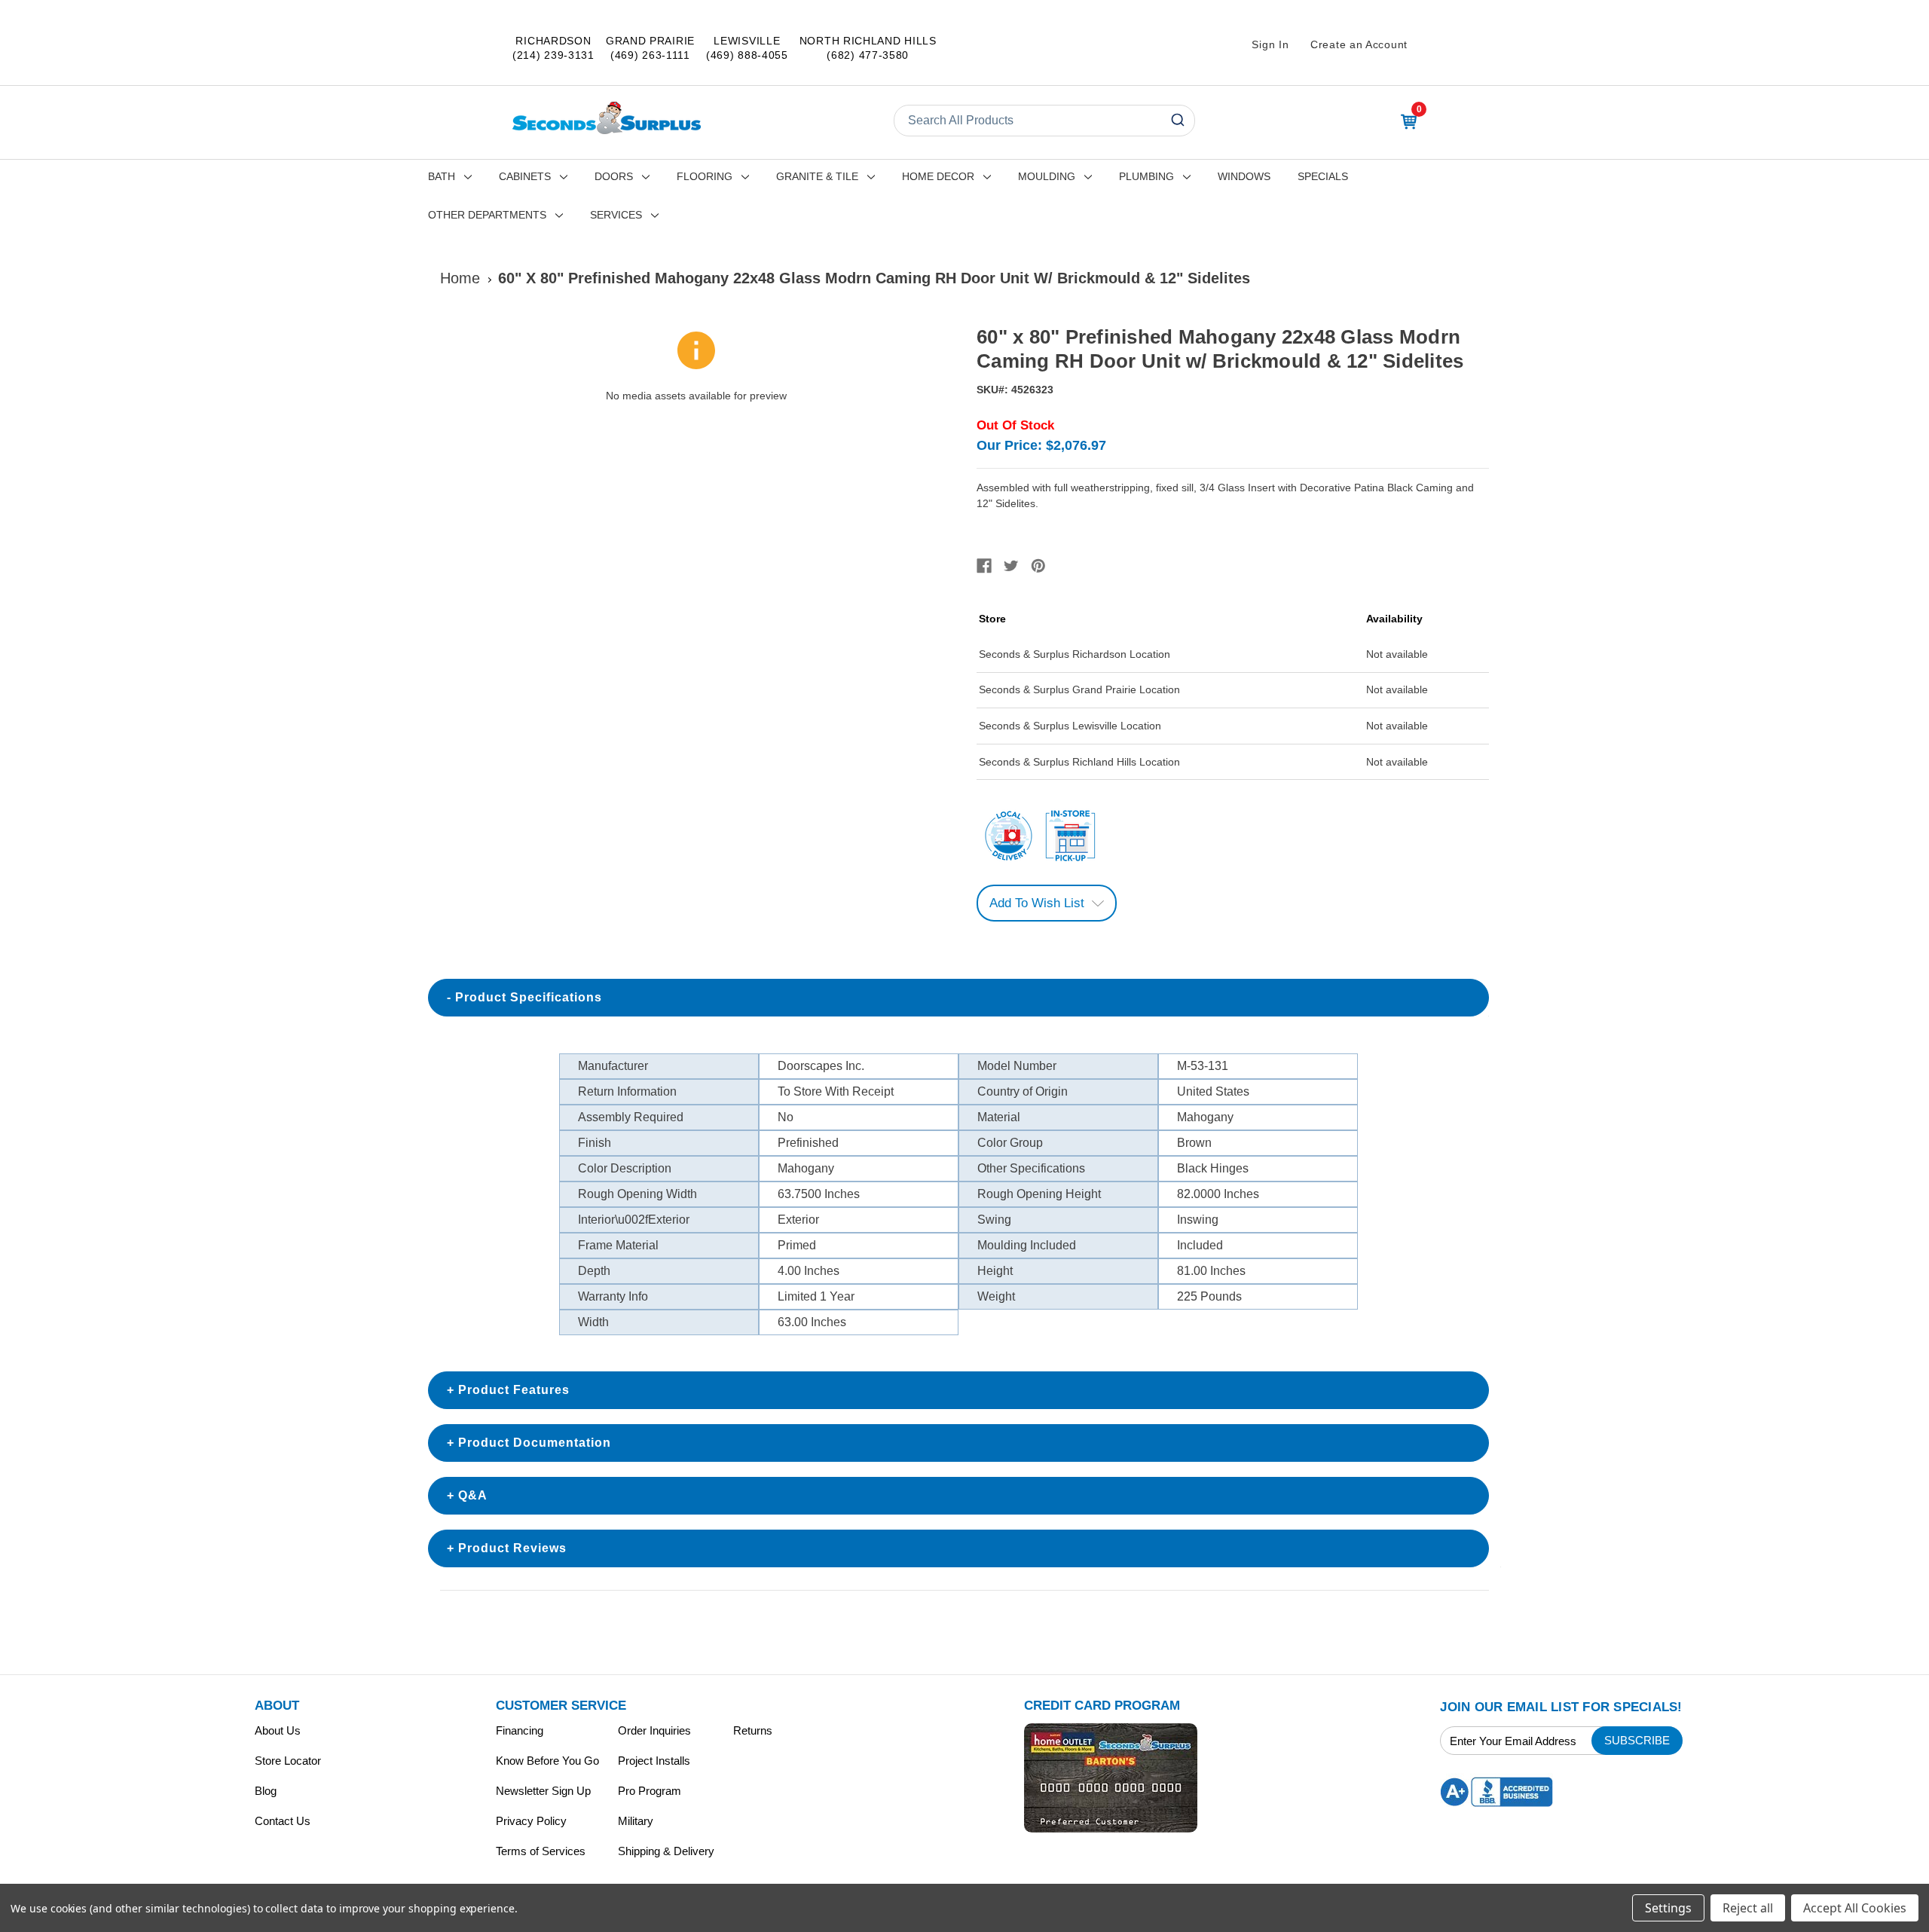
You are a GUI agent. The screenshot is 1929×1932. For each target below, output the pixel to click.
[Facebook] (984, 566)
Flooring (705, 176)
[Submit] (1177, 121)
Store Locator (288, 1761)
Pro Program (650, 1791)
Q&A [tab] (473, 1495)
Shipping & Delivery (666, 1851)
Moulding (1047, 176)
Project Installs (654, 1761)
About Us (278, 1730)
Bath (442, 176)
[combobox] (1044, 121)
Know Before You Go (547, 1761)
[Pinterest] (1038, 566)
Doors (614, 176)
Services (616, 215)
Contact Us (283, 1821)
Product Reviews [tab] (512, 1548)
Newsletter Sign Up (543, 1791)
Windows (1244, 176)
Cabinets (525, 176)
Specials (1323, 176)
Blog (266, 1791)
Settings (1668, 1908)
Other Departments (487, 215)
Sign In (1270, 44)
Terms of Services (541, 1851)
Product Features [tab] (514, 1390)
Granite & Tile (817, 176)
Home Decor (938, 176)
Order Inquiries (654, 1730)
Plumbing (1146, 176)
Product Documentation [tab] (535, 1443)
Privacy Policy (531, 1821)
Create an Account (1359, 44)
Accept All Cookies (1855, 1908)
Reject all (1748, 1908)
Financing (520, 1730)
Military (636, 1821)
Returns (753, 1730)
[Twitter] (1011, 566)
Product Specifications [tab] (529, 997)
